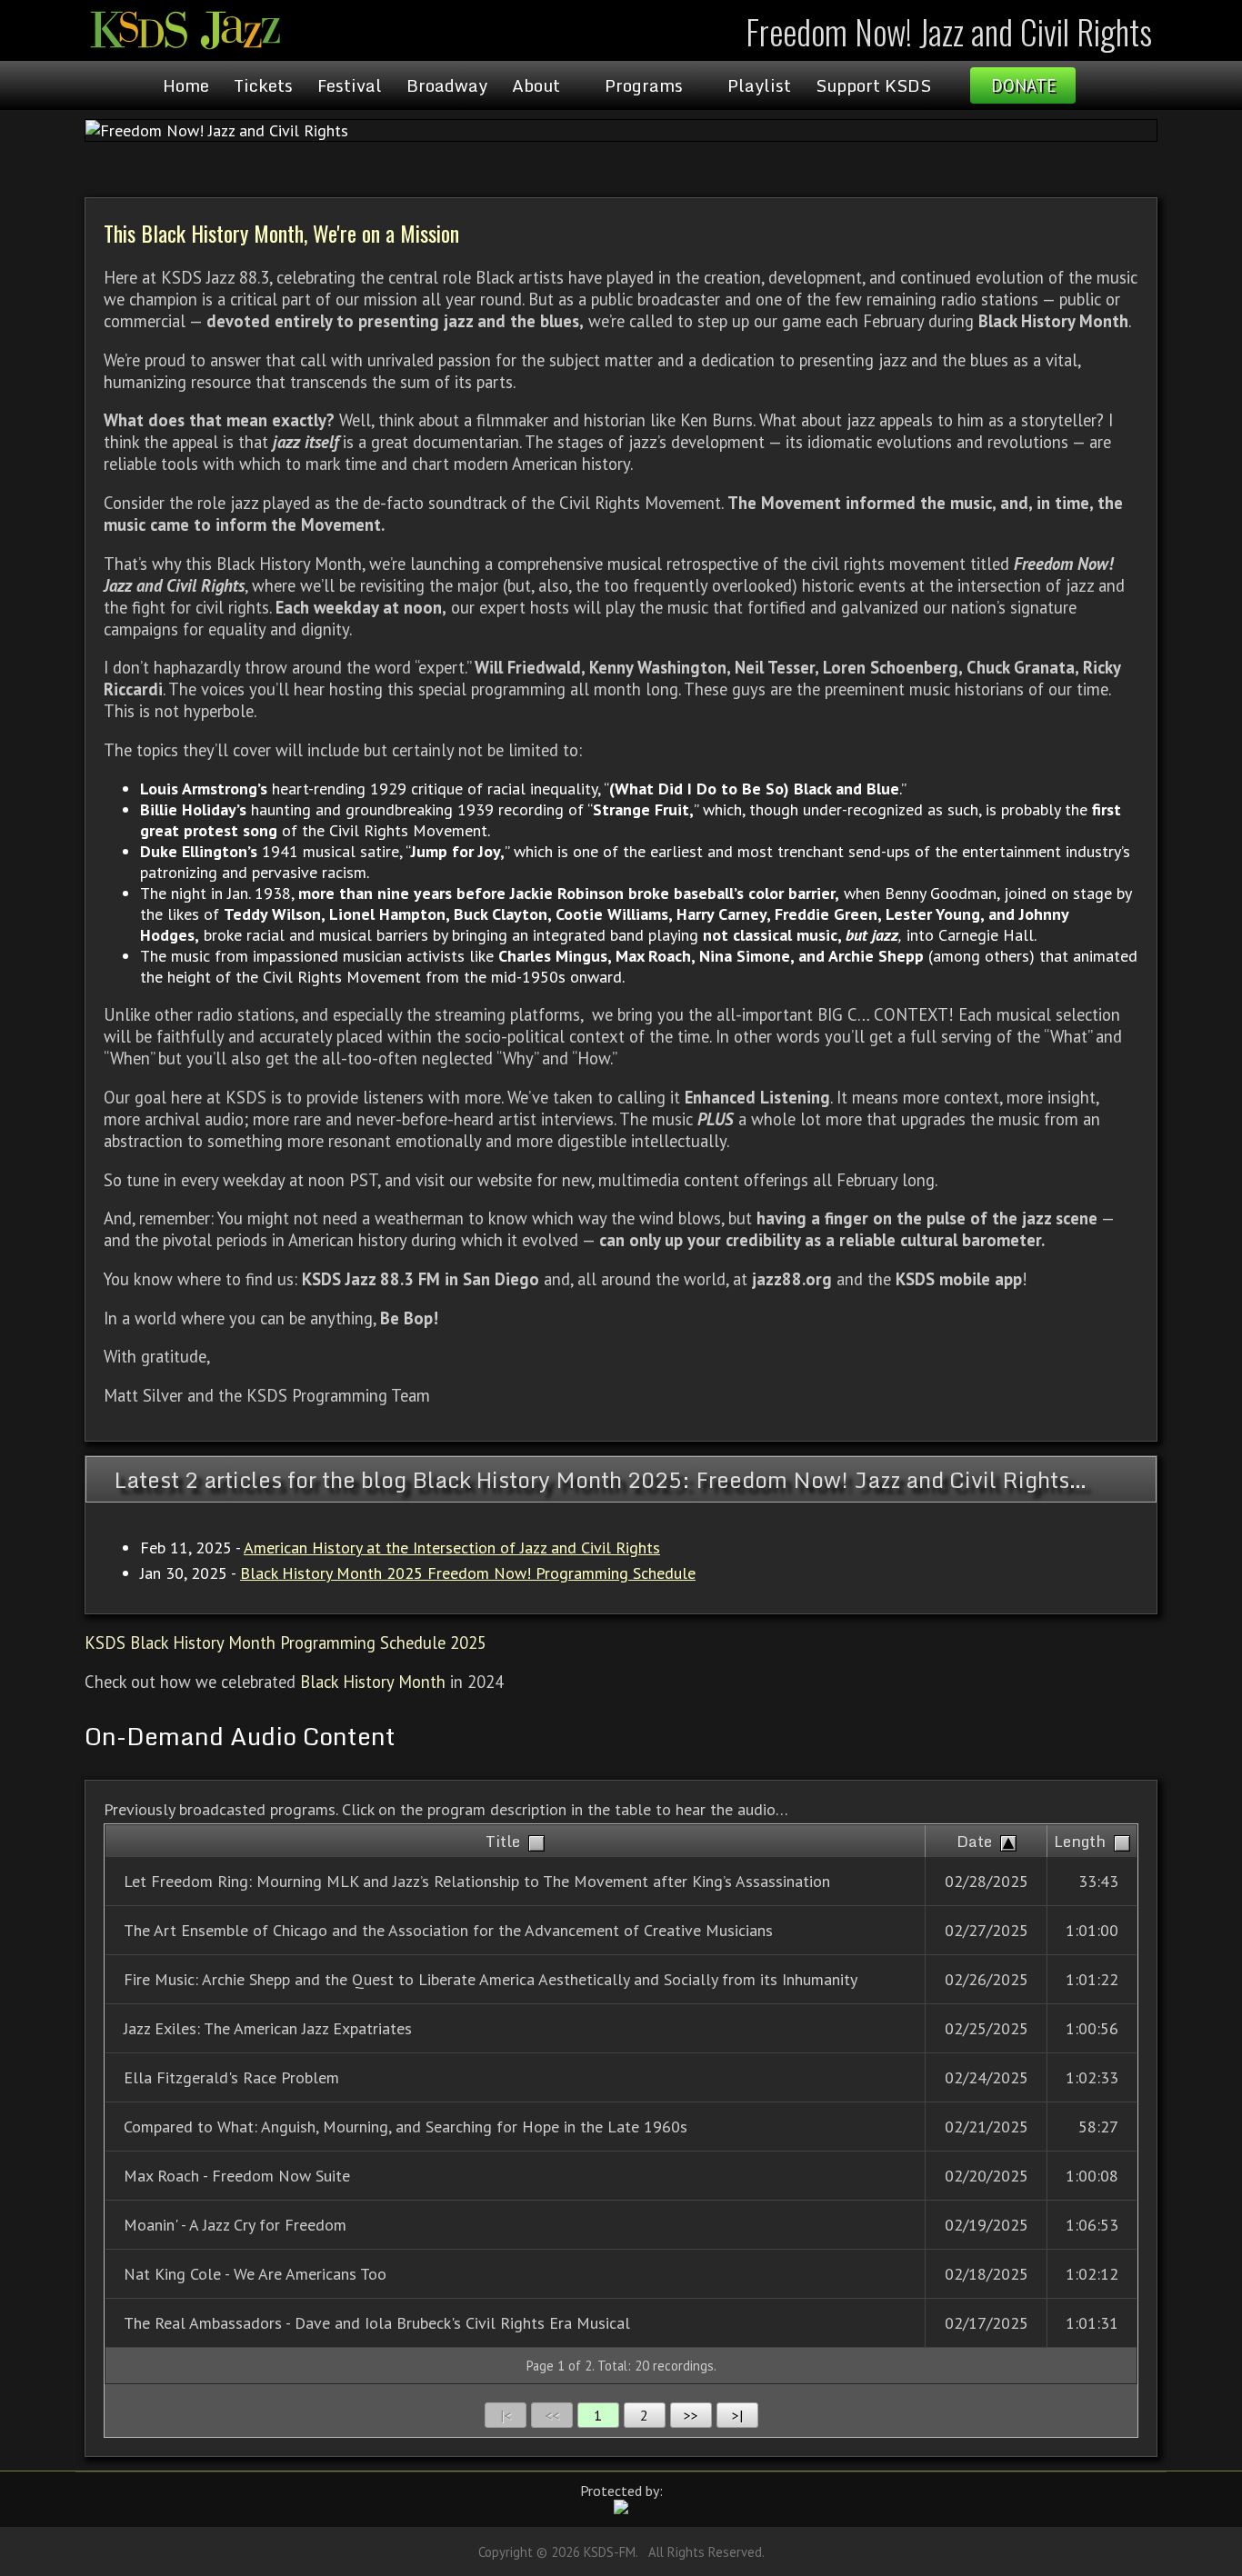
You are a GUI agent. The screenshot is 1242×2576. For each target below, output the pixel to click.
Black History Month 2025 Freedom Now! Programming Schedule (468, 1573)
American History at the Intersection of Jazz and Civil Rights (452, 1548)
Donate (1023, 85)
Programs (644, 85)
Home (186, 85)
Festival (350, 85)
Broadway (447, 85)
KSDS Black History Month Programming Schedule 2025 (285, 1642)
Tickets (263, 85)
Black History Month (373, 1682)
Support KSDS (873, 85)
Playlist (759, 85)
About (536, 85)
